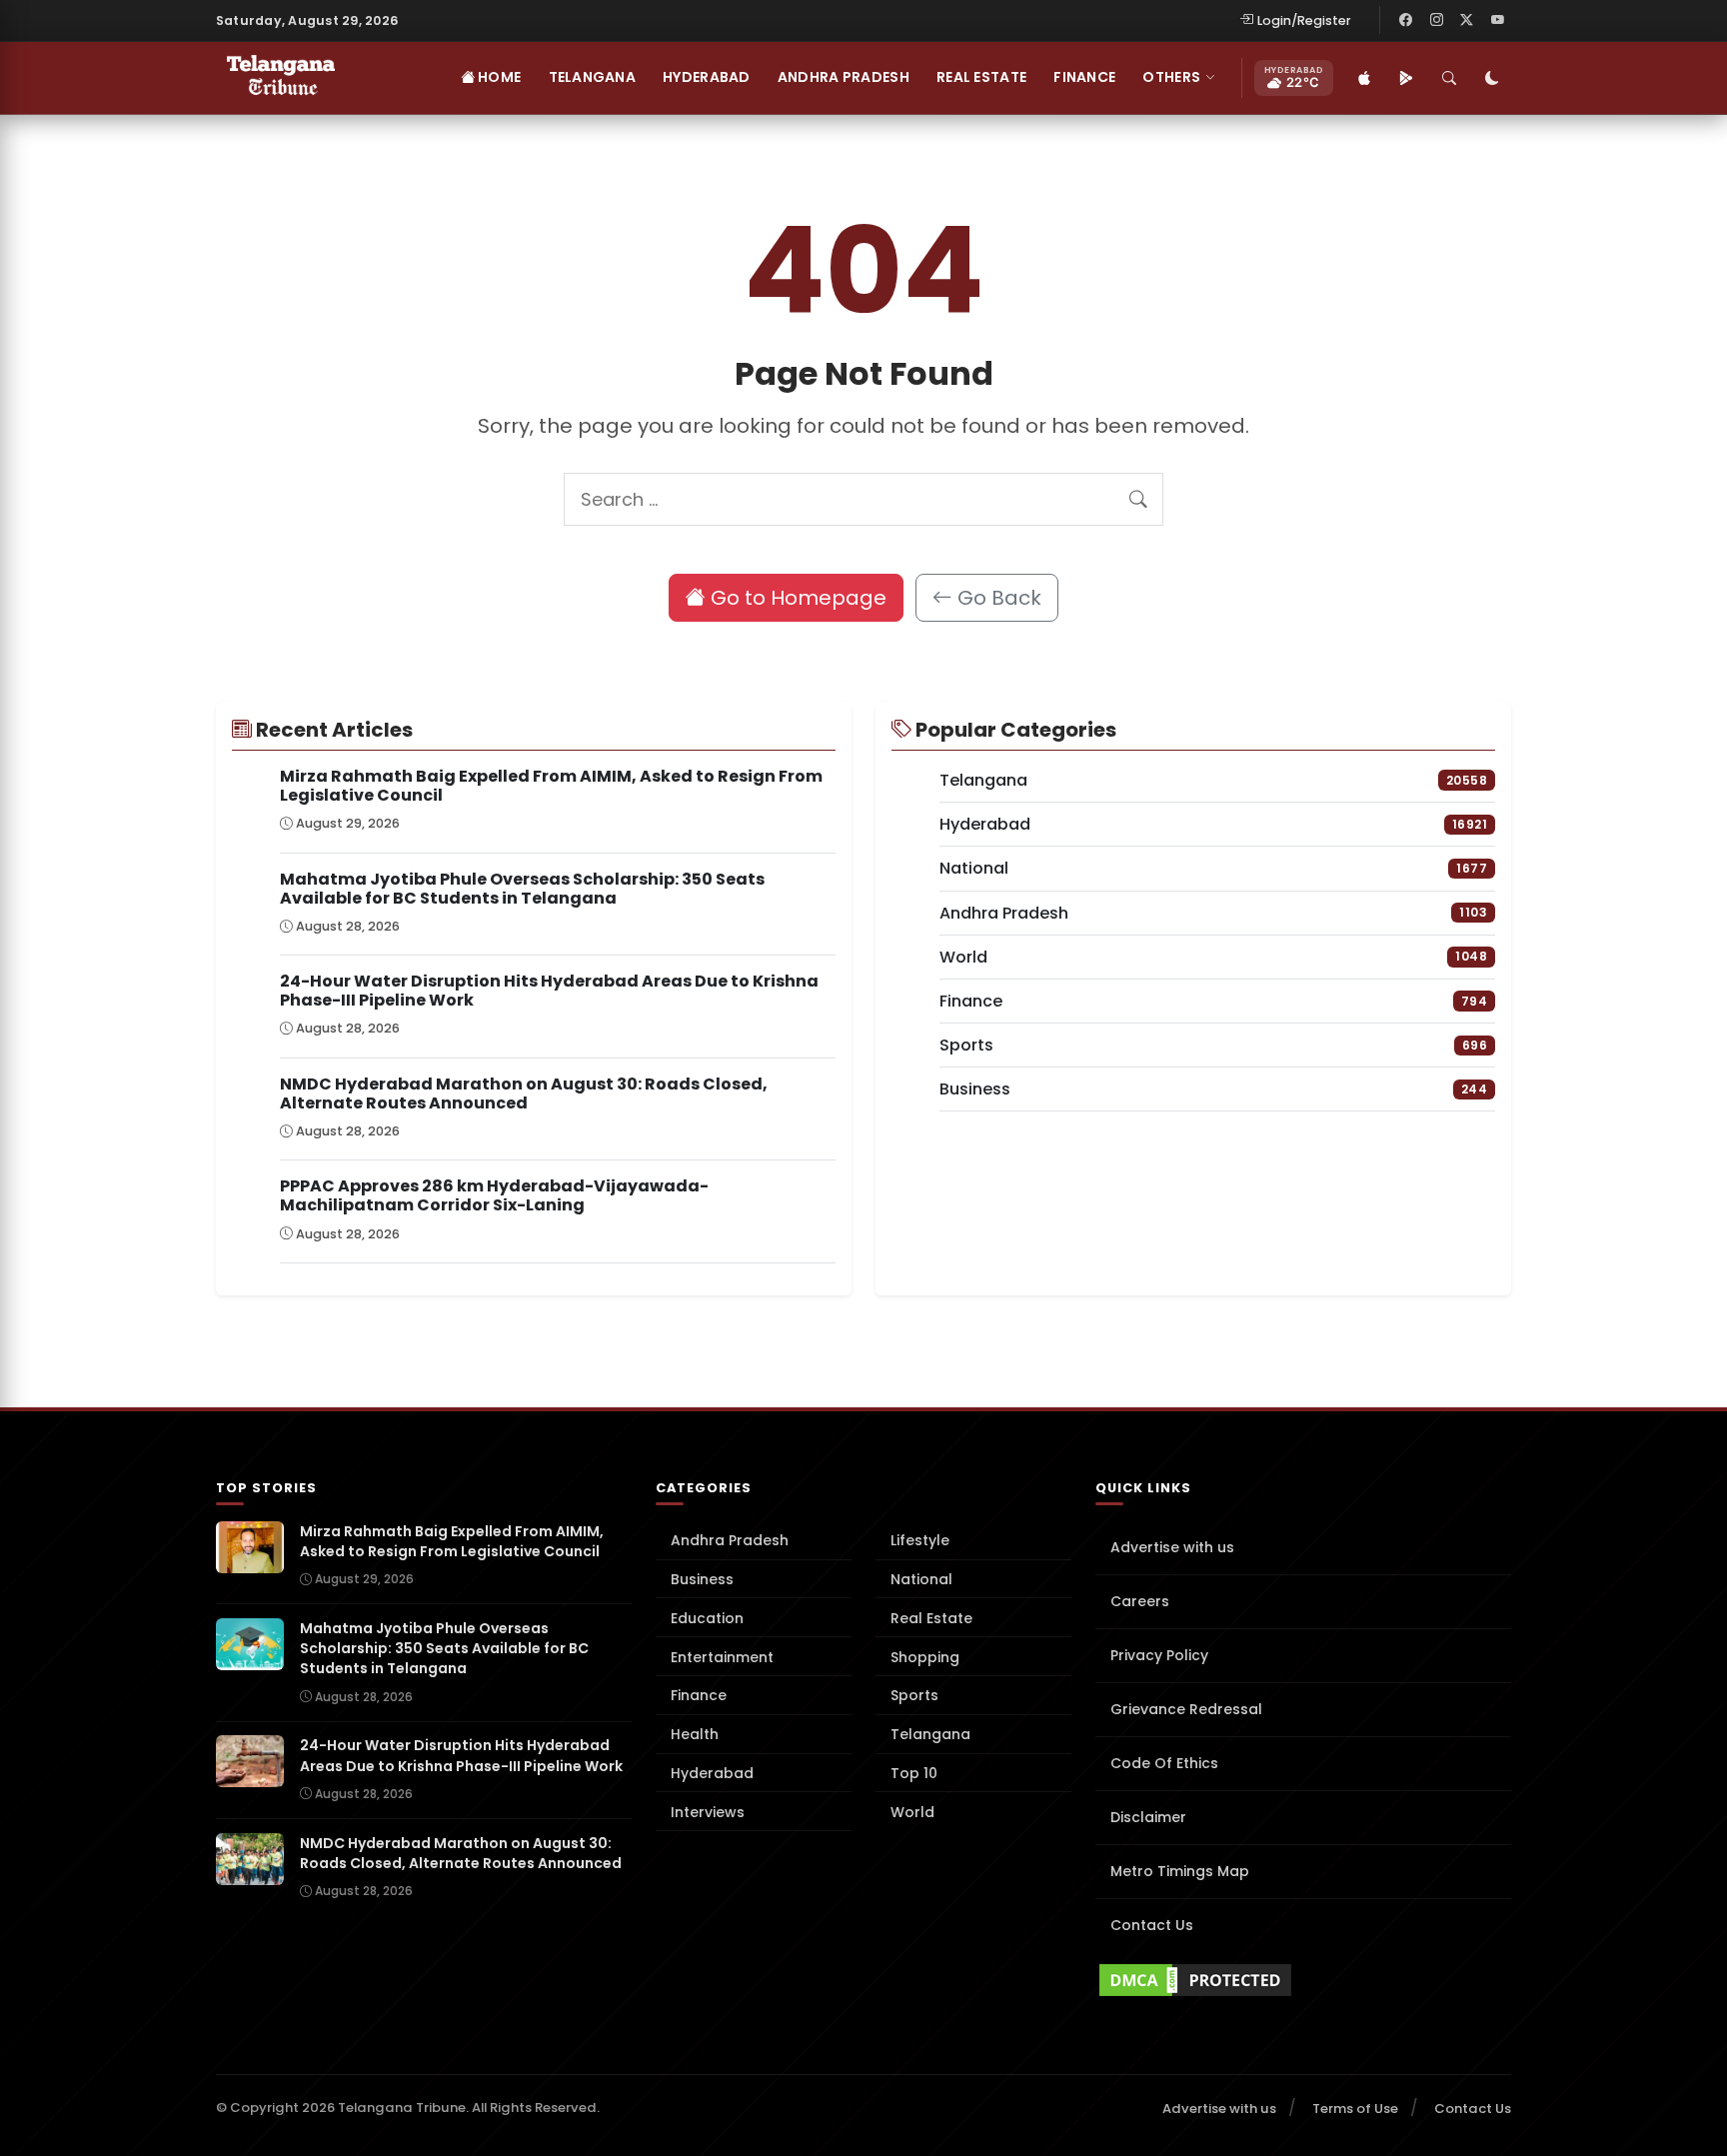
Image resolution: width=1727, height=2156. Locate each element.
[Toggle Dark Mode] (1492, 78)
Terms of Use (1355, 2109)
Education (707, 1618)
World (912, 1812)
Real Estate (981, 77)
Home (498, 77)
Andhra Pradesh (844, 77)
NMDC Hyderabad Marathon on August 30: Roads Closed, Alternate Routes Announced (524, 1093)
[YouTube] (1497, 20)
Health (695, 1734)
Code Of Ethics (1164, 1763)
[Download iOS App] (1364, 78)
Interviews (708, 1812)
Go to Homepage (796, 598)
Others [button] (1171, 77)
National (921, 1579)
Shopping (925, 1657)
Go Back (997, 598)
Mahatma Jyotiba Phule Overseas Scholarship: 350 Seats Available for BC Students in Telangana (522, 889)
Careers (1140, 1601)
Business (702, 1579)
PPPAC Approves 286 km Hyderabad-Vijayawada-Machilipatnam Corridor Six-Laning (494, 1195)
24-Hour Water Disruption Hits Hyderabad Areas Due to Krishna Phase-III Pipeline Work (549, 991)
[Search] (1449, 78)
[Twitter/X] (1467, 20)
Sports (914, 1695)
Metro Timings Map (1180, 1871)
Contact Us (1152, 1925)
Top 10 (914, 1773)
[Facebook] (1406, 20)
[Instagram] (1436, 20)
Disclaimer (1148, 1817)
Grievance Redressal (1186, 1709)
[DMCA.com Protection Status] (1303, 1980)
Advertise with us (1172, 1547)
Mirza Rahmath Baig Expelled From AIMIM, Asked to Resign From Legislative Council (551, 786)
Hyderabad (707, 77)
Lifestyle (920, 1540)
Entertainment (722, 1657)
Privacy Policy (1159, 1655)
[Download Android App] (1406, 78)
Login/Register (1304, 20)
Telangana (593, 77)
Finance (1084, 77)
